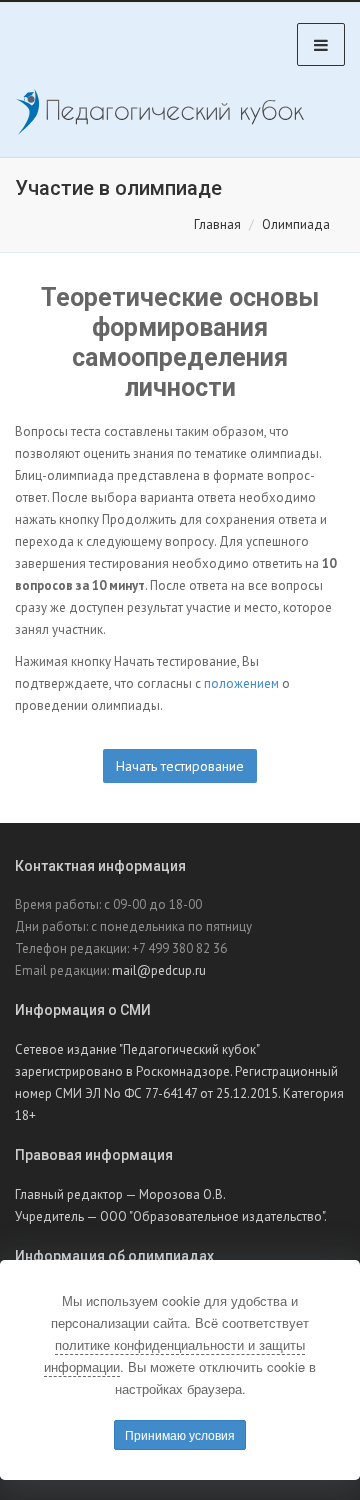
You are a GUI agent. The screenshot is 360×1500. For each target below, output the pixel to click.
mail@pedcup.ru (159, 970)
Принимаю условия (180, 1434)
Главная (217, 224)
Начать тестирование (180, 766)
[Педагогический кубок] (160, 112)
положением (241, 683)
